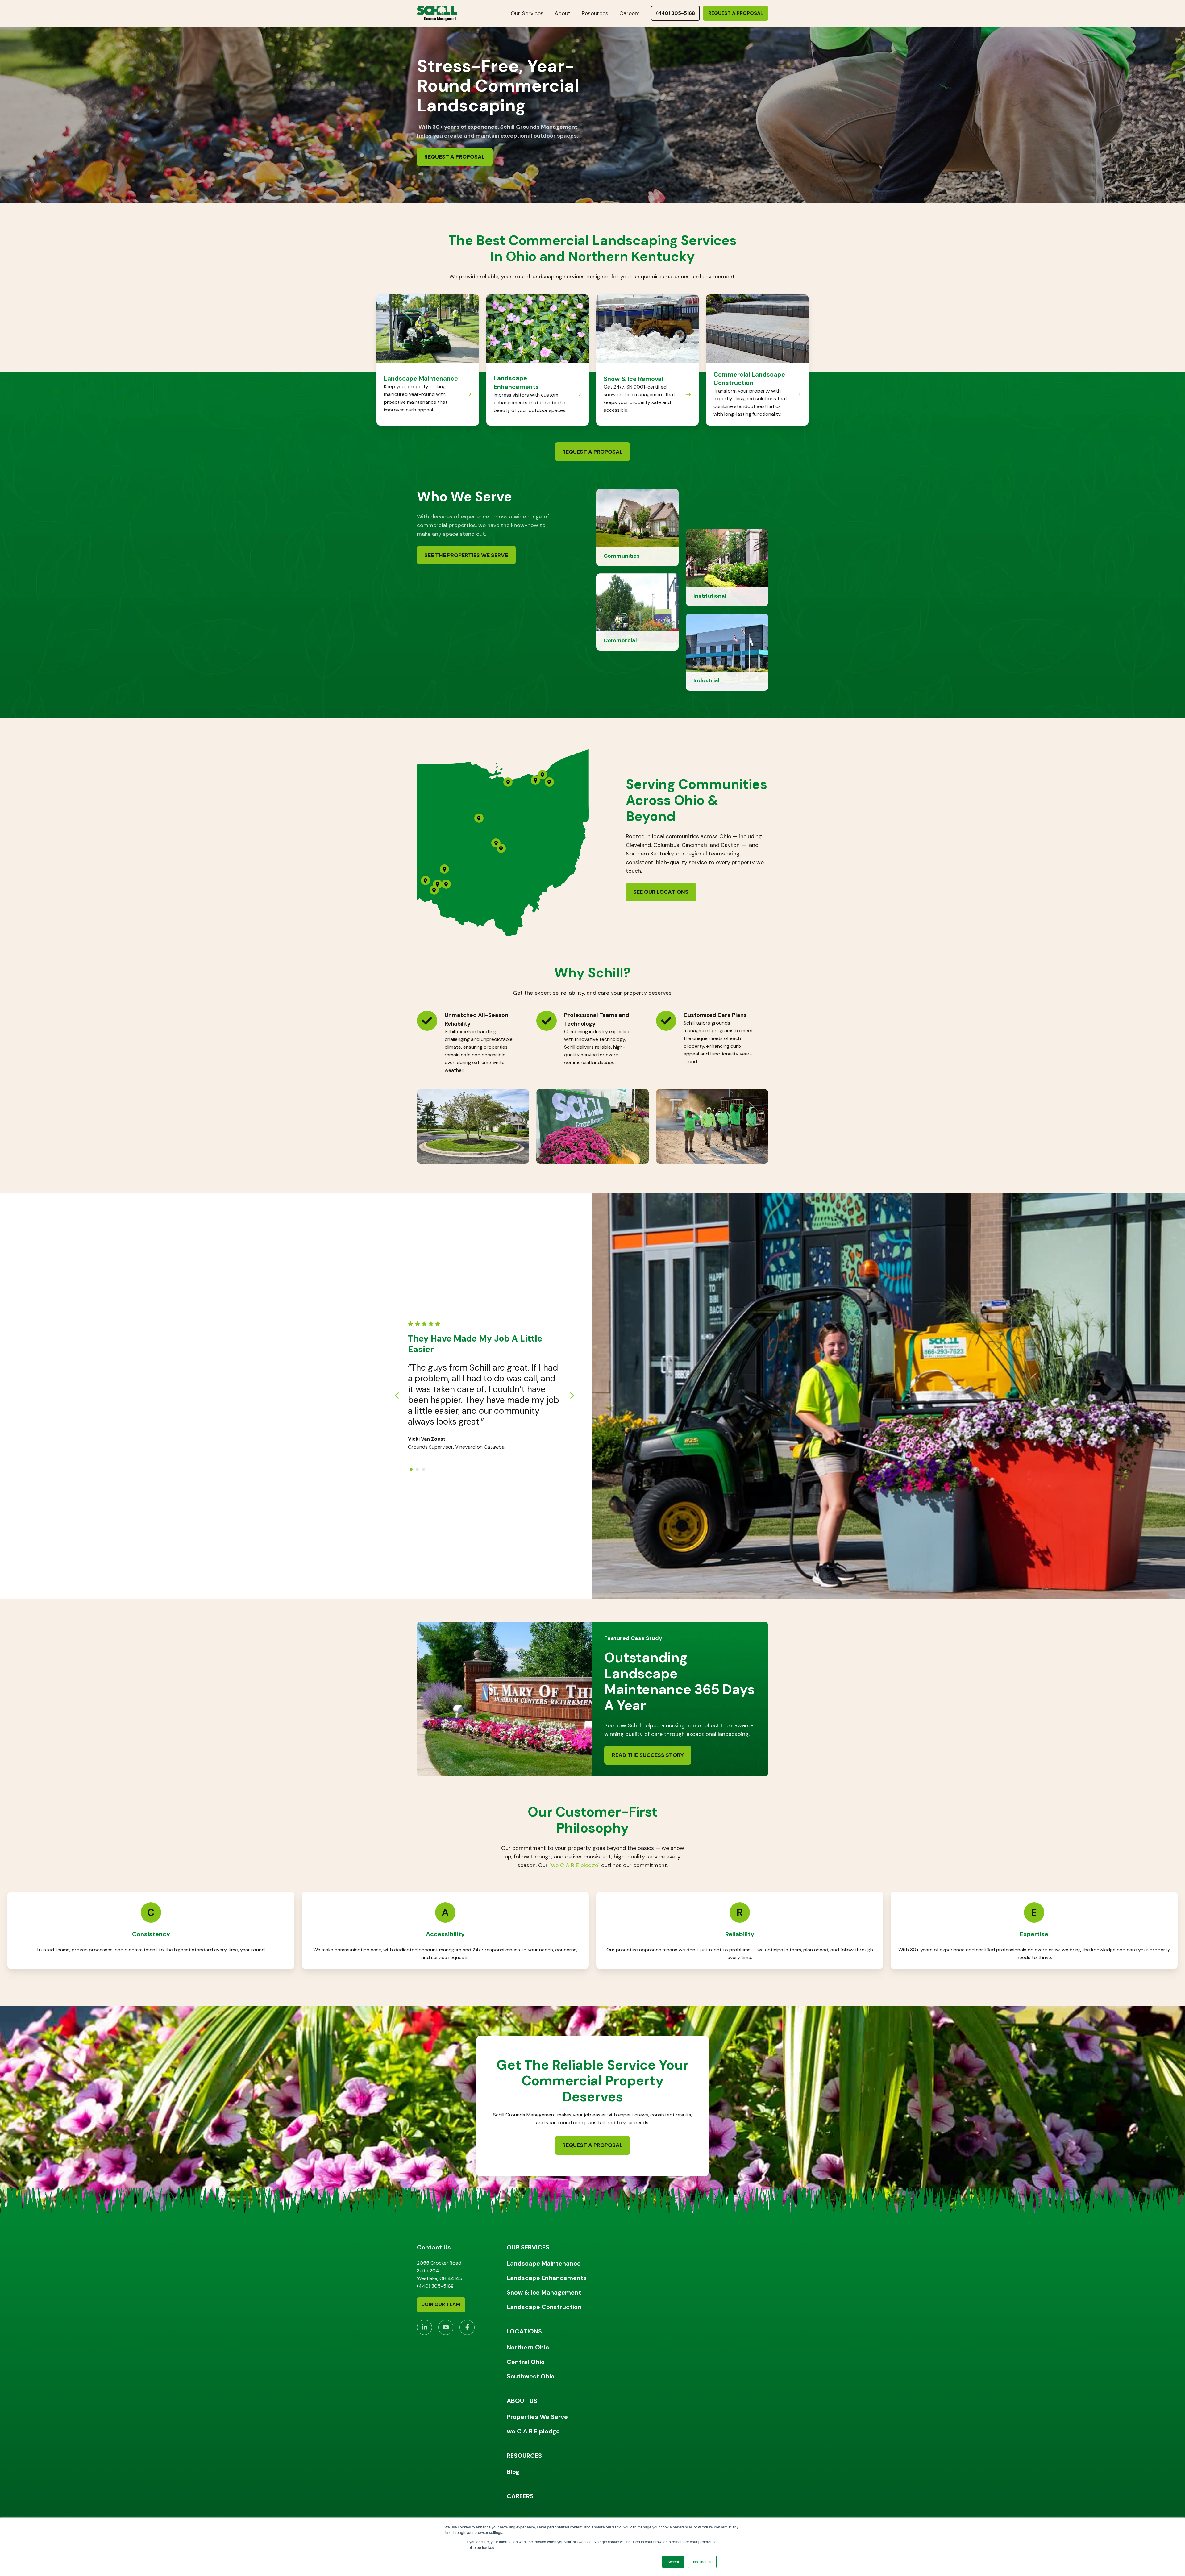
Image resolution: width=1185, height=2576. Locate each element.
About (563, 13)
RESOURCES (524, 2456)
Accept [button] (673, 2562)
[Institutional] (727, 567)
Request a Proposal (736, 13)
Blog (513, 2472)
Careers (630, 13)
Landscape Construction (544, 2307)
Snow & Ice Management (544, 2292)
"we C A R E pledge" (574, 1865)
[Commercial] (637, 612)
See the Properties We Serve (466, 555)
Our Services (527, 13)
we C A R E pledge (533, 2431)
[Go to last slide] (397, 1396)
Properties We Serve (537, 2417)
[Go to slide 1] (411, 1469)
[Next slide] (572, 1396)
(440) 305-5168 (676, 13)
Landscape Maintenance (544, 2263)
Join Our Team (441, 2304)
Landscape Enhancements (547, 2278)
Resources (595, 13)
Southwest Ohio (531, 2376)
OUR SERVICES (528, 2247)
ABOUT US (522, 2401)
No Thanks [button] (702, 2562)
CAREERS (520, 2496)
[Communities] (637, 527)
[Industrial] (727, 652)
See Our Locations (661, 892)
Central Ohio (526, 2362)
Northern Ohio (528, 2347)
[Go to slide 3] (423, 1469)
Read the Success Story (648, 1755)
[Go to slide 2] (417, 1469)
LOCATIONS (524, 2331)
